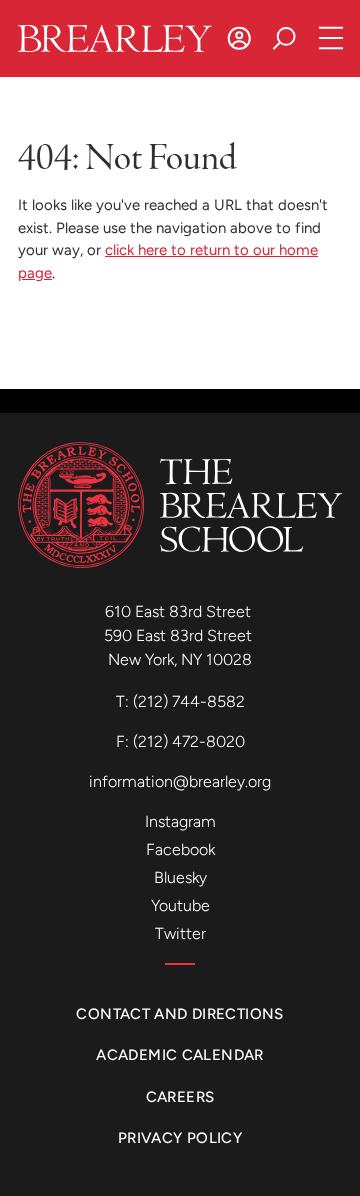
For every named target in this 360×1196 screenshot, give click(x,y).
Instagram (180, 821)
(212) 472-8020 (189, 741)
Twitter (180, 933)
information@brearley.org (180, 781)
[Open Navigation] (331, 38)
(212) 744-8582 (189, 701)
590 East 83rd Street (180, 635)
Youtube (180, 905)
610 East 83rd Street (180, 611)
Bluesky (180, 877)
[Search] (284, 38)
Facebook (180, 849)
